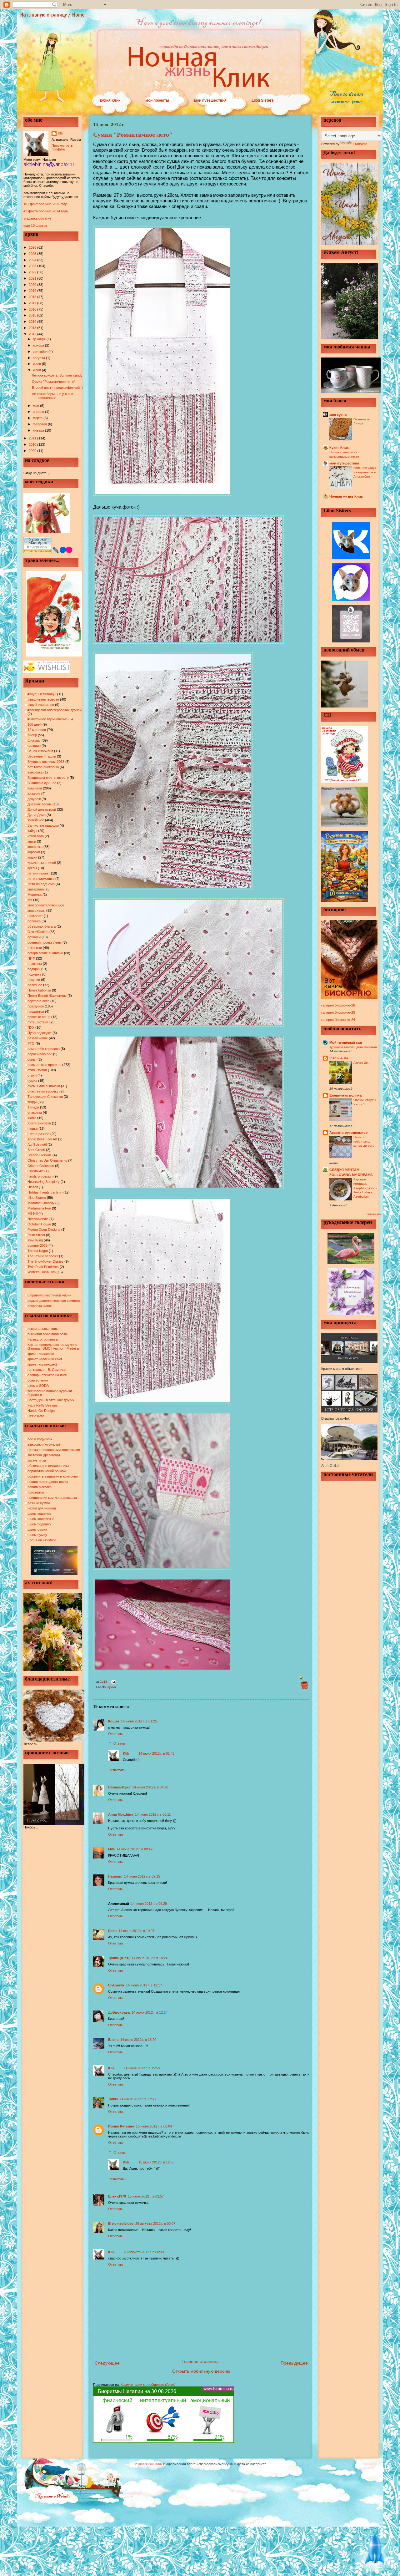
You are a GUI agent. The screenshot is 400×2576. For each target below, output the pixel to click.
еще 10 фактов (35, 226)
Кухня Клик (339, 448)
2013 (33, 328)
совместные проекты (44, 1065)
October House (39, 1224)
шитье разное (38, 1134)
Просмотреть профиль (62, 147)
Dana (112, 1931)
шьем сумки (37, 1529)
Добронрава (119, 2012)
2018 (33, 297)
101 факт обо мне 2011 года (45, 204)
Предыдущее (294, 2363)
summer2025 (37, 1245)
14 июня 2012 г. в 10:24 (150, 1958)
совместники (38, 1380)
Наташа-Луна (119, 1787)
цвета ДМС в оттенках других (51, 1400)
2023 (33, 266)
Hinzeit (33, 1187)
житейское (36, 820)
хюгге (32, 1118)
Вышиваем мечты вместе (48, 778)
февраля (40, 424)
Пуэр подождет (40, 1033)
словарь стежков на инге (47, 1375)
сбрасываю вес (40, 1054)
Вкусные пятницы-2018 (46, 762)
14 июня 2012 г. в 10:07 (136, 1931)
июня (37, 370)
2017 (33, 303)
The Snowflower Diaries (45, 1261)
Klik (60, 133)
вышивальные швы (43, 1329)
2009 (33, 451)
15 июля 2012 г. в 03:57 (146, 2196)
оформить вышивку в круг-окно (53, 1476)
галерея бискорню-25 (338, 1012)
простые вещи (39, 1017)
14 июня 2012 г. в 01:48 (156, 1753)
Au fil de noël (37, 1144)
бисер (32, 735)
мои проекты (157, 100)
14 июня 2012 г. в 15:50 (142, 2068)
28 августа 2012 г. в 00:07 (155, 2224)
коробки (34, 852)
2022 (33, 272)
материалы (36, 889)
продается (36, 1012)
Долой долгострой (42, 809)
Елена (113, 2040)
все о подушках (40, 1439)
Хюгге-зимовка (39, 1123)
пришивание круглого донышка (52, 1498)
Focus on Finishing (42, 1540)
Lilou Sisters (263, 100)
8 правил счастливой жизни (49, 1295)
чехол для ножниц (42, 1508)
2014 (33, 322)
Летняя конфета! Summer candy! (58, 375)
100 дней (35, 724)
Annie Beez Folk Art (42, 1139)
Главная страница (200, 2361)
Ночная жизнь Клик (346, 496)
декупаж (34, 799)
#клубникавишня (41, 705)
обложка (34, 921)
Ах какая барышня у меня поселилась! (52, 396)
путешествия (38, 1022)
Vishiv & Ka (339, 1058)
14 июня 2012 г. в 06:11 (153, 1814)
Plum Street (36, 1235)
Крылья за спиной (42, 863)
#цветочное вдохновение (47, 719)
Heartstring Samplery (44, 1182)
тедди (32, 1102)
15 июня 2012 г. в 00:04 (154, 2126)
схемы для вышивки (44, 1086)
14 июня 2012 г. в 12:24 (150, 2012)
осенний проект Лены (45, 942)
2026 (33, 247)
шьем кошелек (39, 1514)
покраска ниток (40, 1306)
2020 (33, 285)
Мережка (35, 895)
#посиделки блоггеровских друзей (55, 710)
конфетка (35, 847)
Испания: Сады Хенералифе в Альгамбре (365, 472)
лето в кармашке (41, 879)
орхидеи (34, 937)
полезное (35, 985)
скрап (32, 1059)
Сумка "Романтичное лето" (53, 382)
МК (30, 900)
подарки (34, 969)
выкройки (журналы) (44, 1444)
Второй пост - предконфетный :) (57, 388)
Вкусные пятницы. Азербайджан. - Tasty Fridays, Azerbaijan (365, 1188)
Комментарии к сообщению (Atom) (148, 2385)
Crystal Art (35, 1171)
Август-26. (361, 1063)
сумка (32, 1081)
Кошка (114, 1721)
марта (38, 418)
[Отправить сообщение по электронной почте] (113, 1681)
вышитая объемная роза (47, 1334)
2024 (33, 260)
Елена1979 (117, 2196)
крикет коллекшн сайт (45, 1359)
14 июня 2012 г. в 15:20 (138, 2040)
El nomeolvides (121, 2224)
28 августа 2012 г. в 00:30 (144, 2252)
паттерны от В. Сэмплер (47, 1370)
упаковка (35, 1113)
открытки (35, 948)
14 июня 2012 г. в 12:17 (144, 1985)
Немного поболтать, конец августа (364, 1141)
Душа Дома (37, 815)
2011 (33, 438)
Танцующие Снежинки (45, 1097)
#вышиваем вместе (43, 699)
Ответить (116, 1734)
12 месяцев (37, 730)
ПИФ (31, 958)
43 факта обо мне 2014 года (46, 211)
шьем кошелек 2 (41, 1519)
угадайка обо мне (37, 218)
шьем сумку (37, 1535)
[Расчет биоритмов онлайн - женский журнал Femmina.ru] (163, 2442)
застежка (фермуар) (44, 1455)
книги (32, 841)
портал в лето (38, 1001)
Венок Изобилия (40, 751)
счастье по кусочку (43, 1091)
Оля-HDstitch (38, 932)
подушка (34, 974)
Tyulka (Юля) (119, 1958)
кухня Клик (110, 100)
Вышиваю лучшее (42, 783)
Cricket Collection (41, 1166)
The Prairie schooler (43, 1256)
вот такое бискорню (43, 767)
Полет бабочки (39, 990)
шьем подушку (39, 1524)
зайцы (32, 831)
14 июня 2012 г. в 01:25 (139, 1721)
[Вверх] (375, 2551)
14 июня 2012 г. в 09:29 (149, 1904)
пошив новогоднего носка (48, 1482)
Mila (111, 1849)
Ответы (120, 1743)
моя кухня (338, 415)
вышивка (35, 788)
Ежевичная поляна (345, 1095)
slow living (35, 1240)
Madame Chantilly (41, 1203)
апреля (39, 412)
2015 (33, 315)
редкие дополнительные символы (54, 1301)
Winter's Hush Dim (42, 1272)
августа (39, 358)
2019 (33, 291)
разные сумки (39, 1503)
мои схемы (36, 910)
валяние (34, 746)
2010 (33, 444)
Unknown (116, 1985)
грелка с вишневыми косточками (54, 1450)
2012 (33, 334)
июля (37, 364)
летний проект (39, 873)
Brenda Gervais (40, 1155)
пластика (35, 964)
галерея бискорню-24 (338, 1020)
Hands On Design (41, 1411)
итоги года (36, 836)
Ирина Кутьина (121, 2126)
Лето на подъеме (41, 884)
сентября (41, 352)
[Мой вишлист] (47, 672)
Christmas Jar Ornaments (47, 1160)
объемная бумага (42, 926)
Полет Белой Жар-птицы (47, 996)
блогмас (34, 740)
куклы (32, 868)
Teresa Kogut (38, 1251)
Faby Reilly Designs (43, 1405)
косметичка (37, 1460)
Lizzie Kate (36, 1416)
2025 (33, 254)
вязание (34, 794)
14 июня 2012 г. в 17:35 (138, 2099)
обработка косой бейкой (47, 1471)
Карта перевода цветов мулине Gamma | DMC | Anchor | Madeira (53, 1346)
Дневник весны (40, 804)
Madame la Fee (39, 1208)
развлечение (38, 1038)
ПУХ (31, 1027)
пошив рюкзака (40, 1487)
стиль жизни (37, 1070)
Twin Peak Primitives (43, 1267)
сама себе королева (44, 1049)
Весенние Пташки (42, 756)
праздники (36, 1006)
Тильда (33, 1107)
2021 (33, 278)
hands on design (40, 1176)
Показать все (373, 1214)
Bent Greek (36, 1150)
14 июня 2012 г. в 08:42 (135, 1849)
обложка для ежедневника (48, 1466)
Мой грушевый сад (346, 1042)
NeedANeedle (38, 1219)
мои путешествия (210, 100)
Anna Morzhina (121, 1814)
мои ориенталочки (42, 905)
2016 (33, 309)
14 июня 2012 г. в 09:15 (142, 1876)
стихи (32, 1075)
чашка (32, 1128)
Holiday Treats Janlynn (45, 1192)
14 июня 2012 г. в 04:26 (150, 1787)
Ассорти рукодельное (348, 1133)
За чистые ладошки (43, 825)
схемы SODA (38, 1386)
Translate (360, 144)
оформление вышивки (45, 953)
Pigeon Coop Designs (44, 1230)
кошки (32, 857)
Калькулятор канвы (43, 1339)
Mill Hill (32, 1214)
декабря (40, 339)
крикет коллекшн (41, 1354)
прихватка (36, 1492)
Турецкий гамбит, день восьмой (353, 1047)
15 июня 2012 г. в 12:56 (156, 2162)
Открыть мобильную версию (201, 2371)
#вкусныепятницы (42, 694)
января (39, 430)
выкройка (35, 772)
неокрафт (35, 916)
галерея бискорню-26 (338, 1005)
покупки (34, 980)
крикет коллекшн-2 (42, 1364)
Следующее (107, 2363)
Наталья (115, 1876)
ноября (39, 345)
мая (36, 406)
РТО (31, 1043)
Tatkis (113, 2099)
